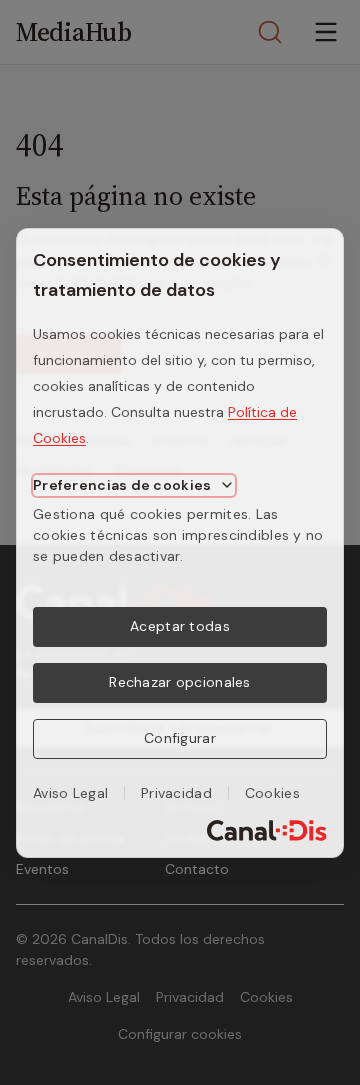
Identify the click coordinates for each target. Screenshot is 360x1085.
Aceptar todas (180, 626)
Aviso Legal (70, 793)
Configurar (180, 738)
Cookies (272, 793)
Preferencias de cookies (122, 485)
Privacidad (176, 793)
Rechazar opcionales (179, 682)
